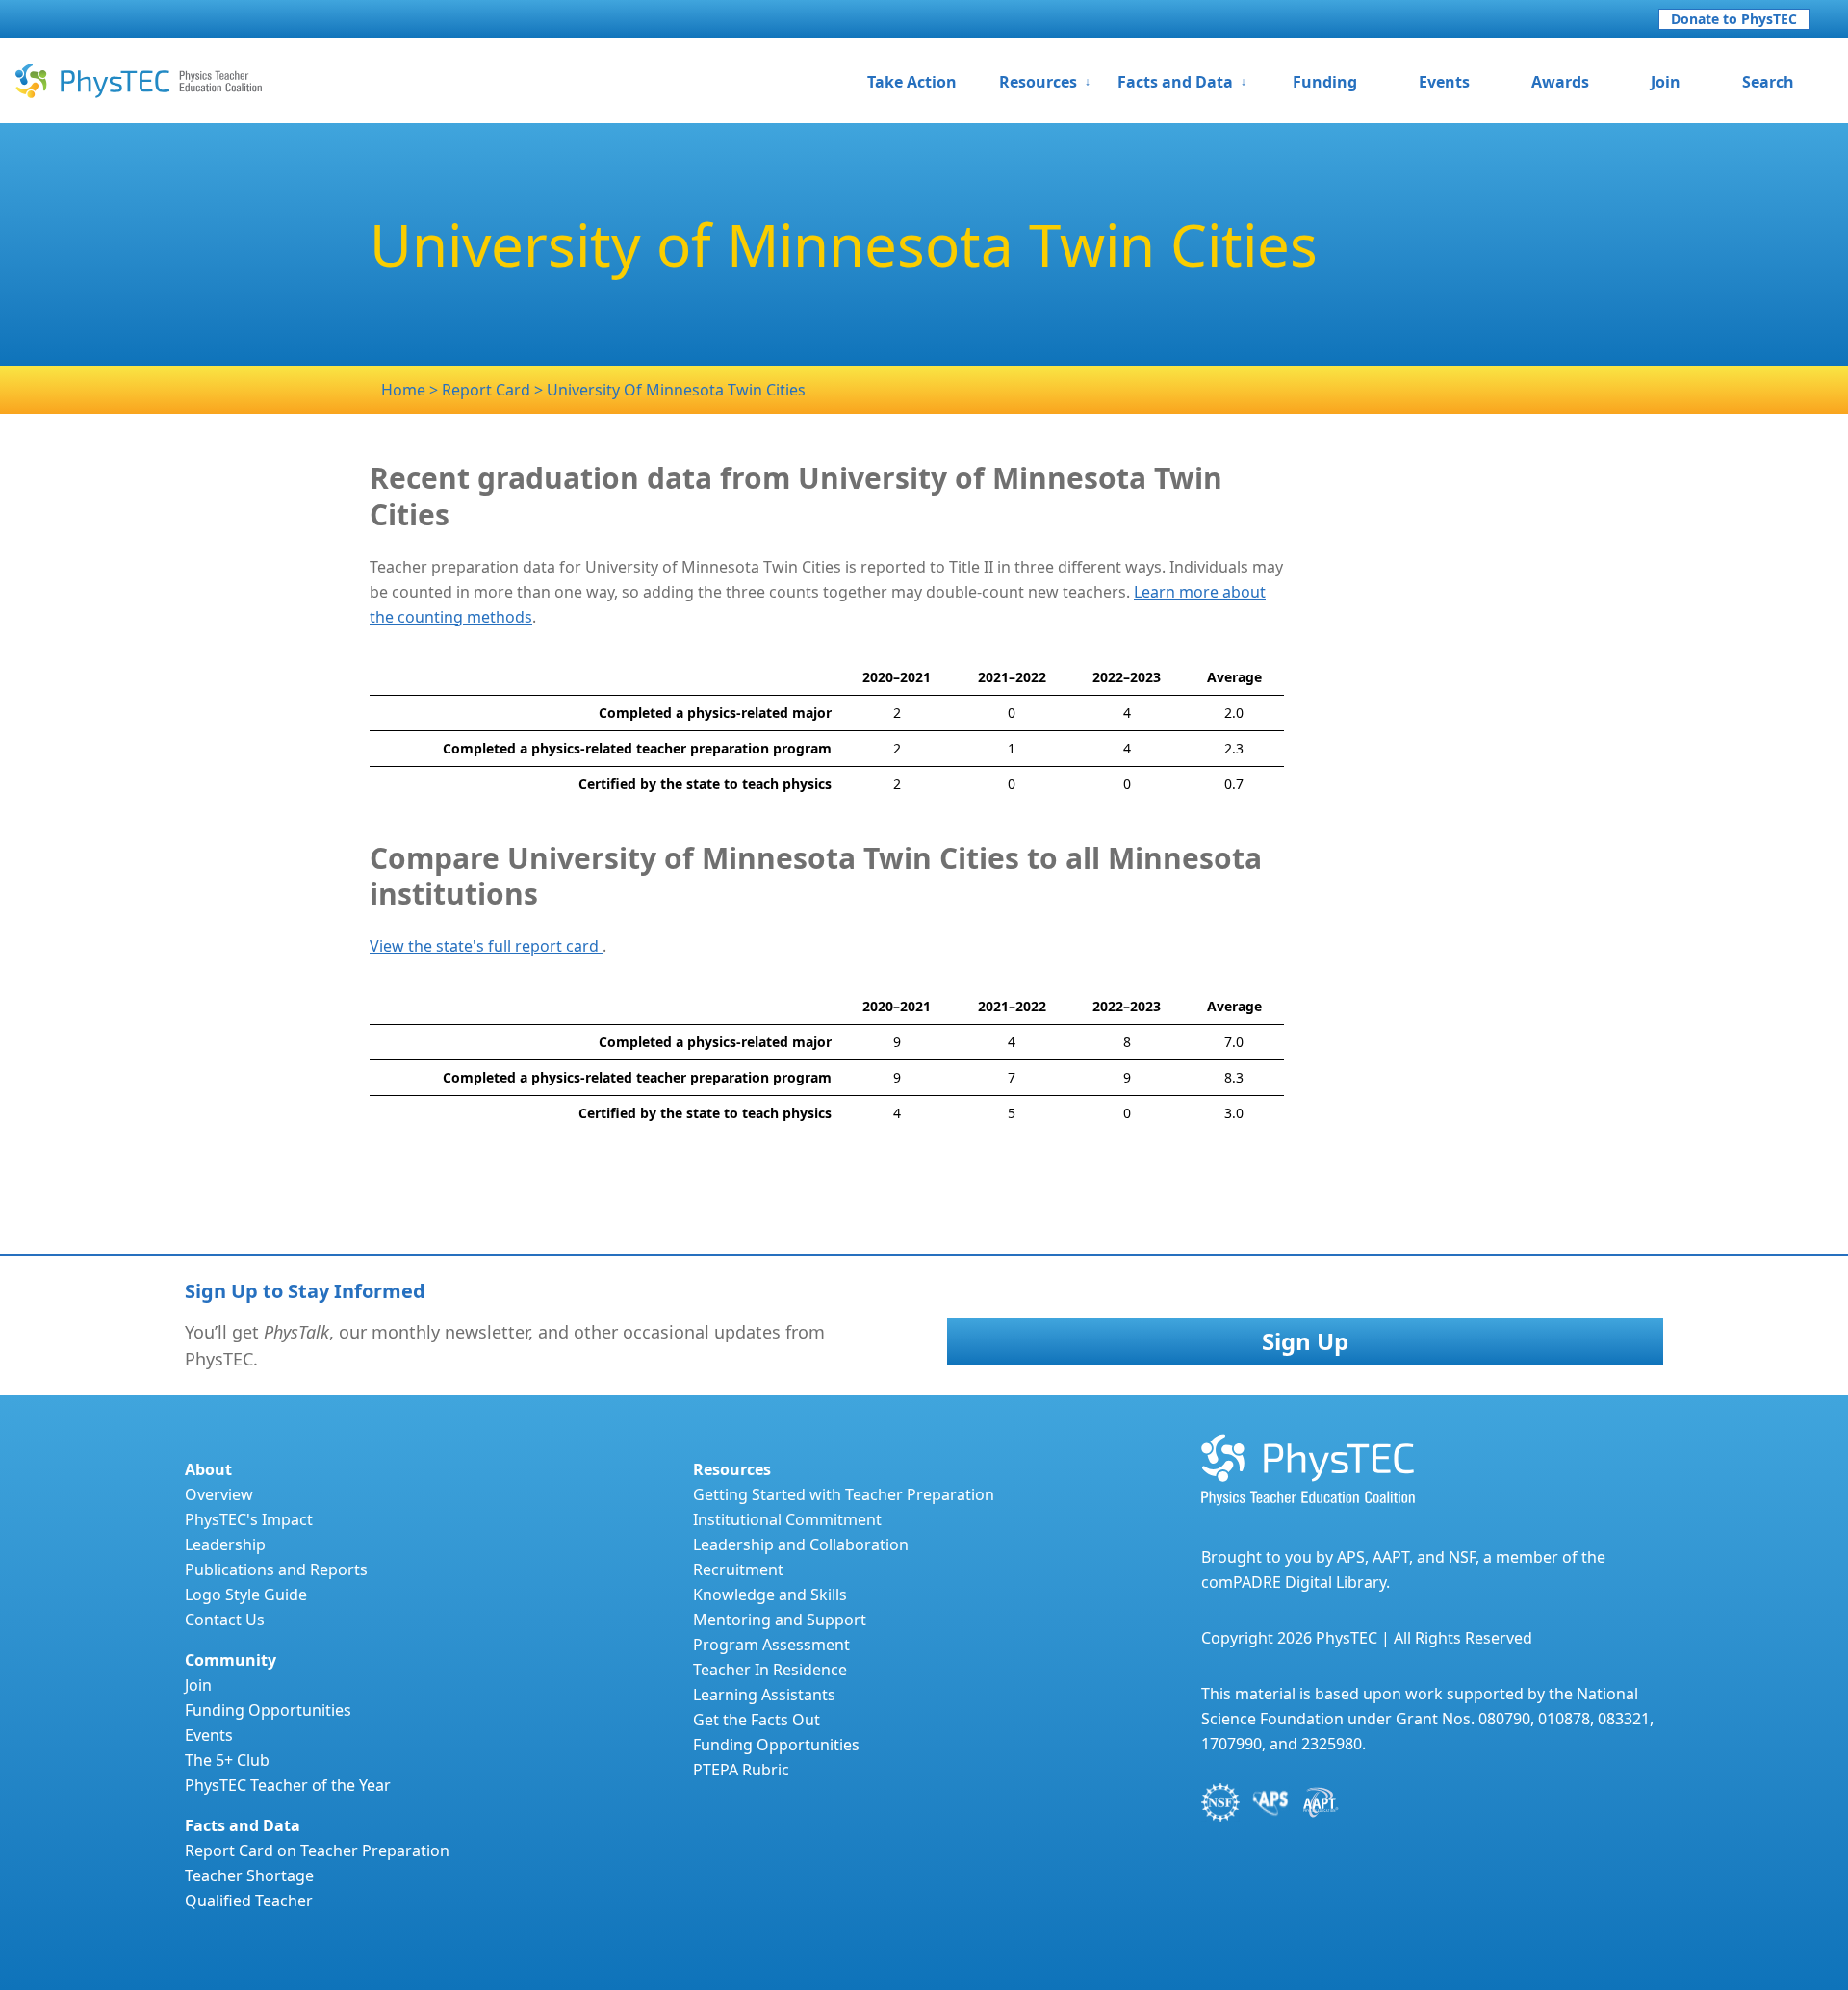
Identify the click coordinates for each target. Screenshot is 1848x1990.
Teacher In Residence (770, 1670)
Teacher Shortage (249, 1875)
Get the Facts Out (757, 1720)
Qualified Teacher (249, 1901)
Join (1666, 82)
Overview (219, 1494)
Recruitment (738, 1569)
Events (1444, 82)
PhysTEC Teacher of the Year (288, 1785)
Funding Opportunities (268, 1710)
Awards (1560, 82)
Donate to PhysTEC (1734, 19)
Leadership (225, 1544)
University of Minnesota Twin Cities (676, 390)
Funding (1325, 82)
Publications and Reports (276, 1569)
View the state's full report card (486, 946)
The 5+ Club (227, 1760)
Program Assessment (771, 1645)
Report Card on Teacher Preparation (317, 1850)
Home (403, 390)
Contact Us (225, 1620)
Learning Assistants (764, 1695)
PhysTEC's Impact (249, 1519)
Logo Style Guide (246, 1595)
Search (1768, 82)
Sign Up (1305, 1341)
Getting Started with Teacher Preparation (844, 1494)
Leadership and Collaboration (801, 1544)
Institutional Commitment (787, 1519)
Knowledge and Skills (770, 1595)
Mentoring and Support (780, 1620)
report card (488, 390)
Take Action (912, 82)
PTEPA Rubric (741, 1770)
